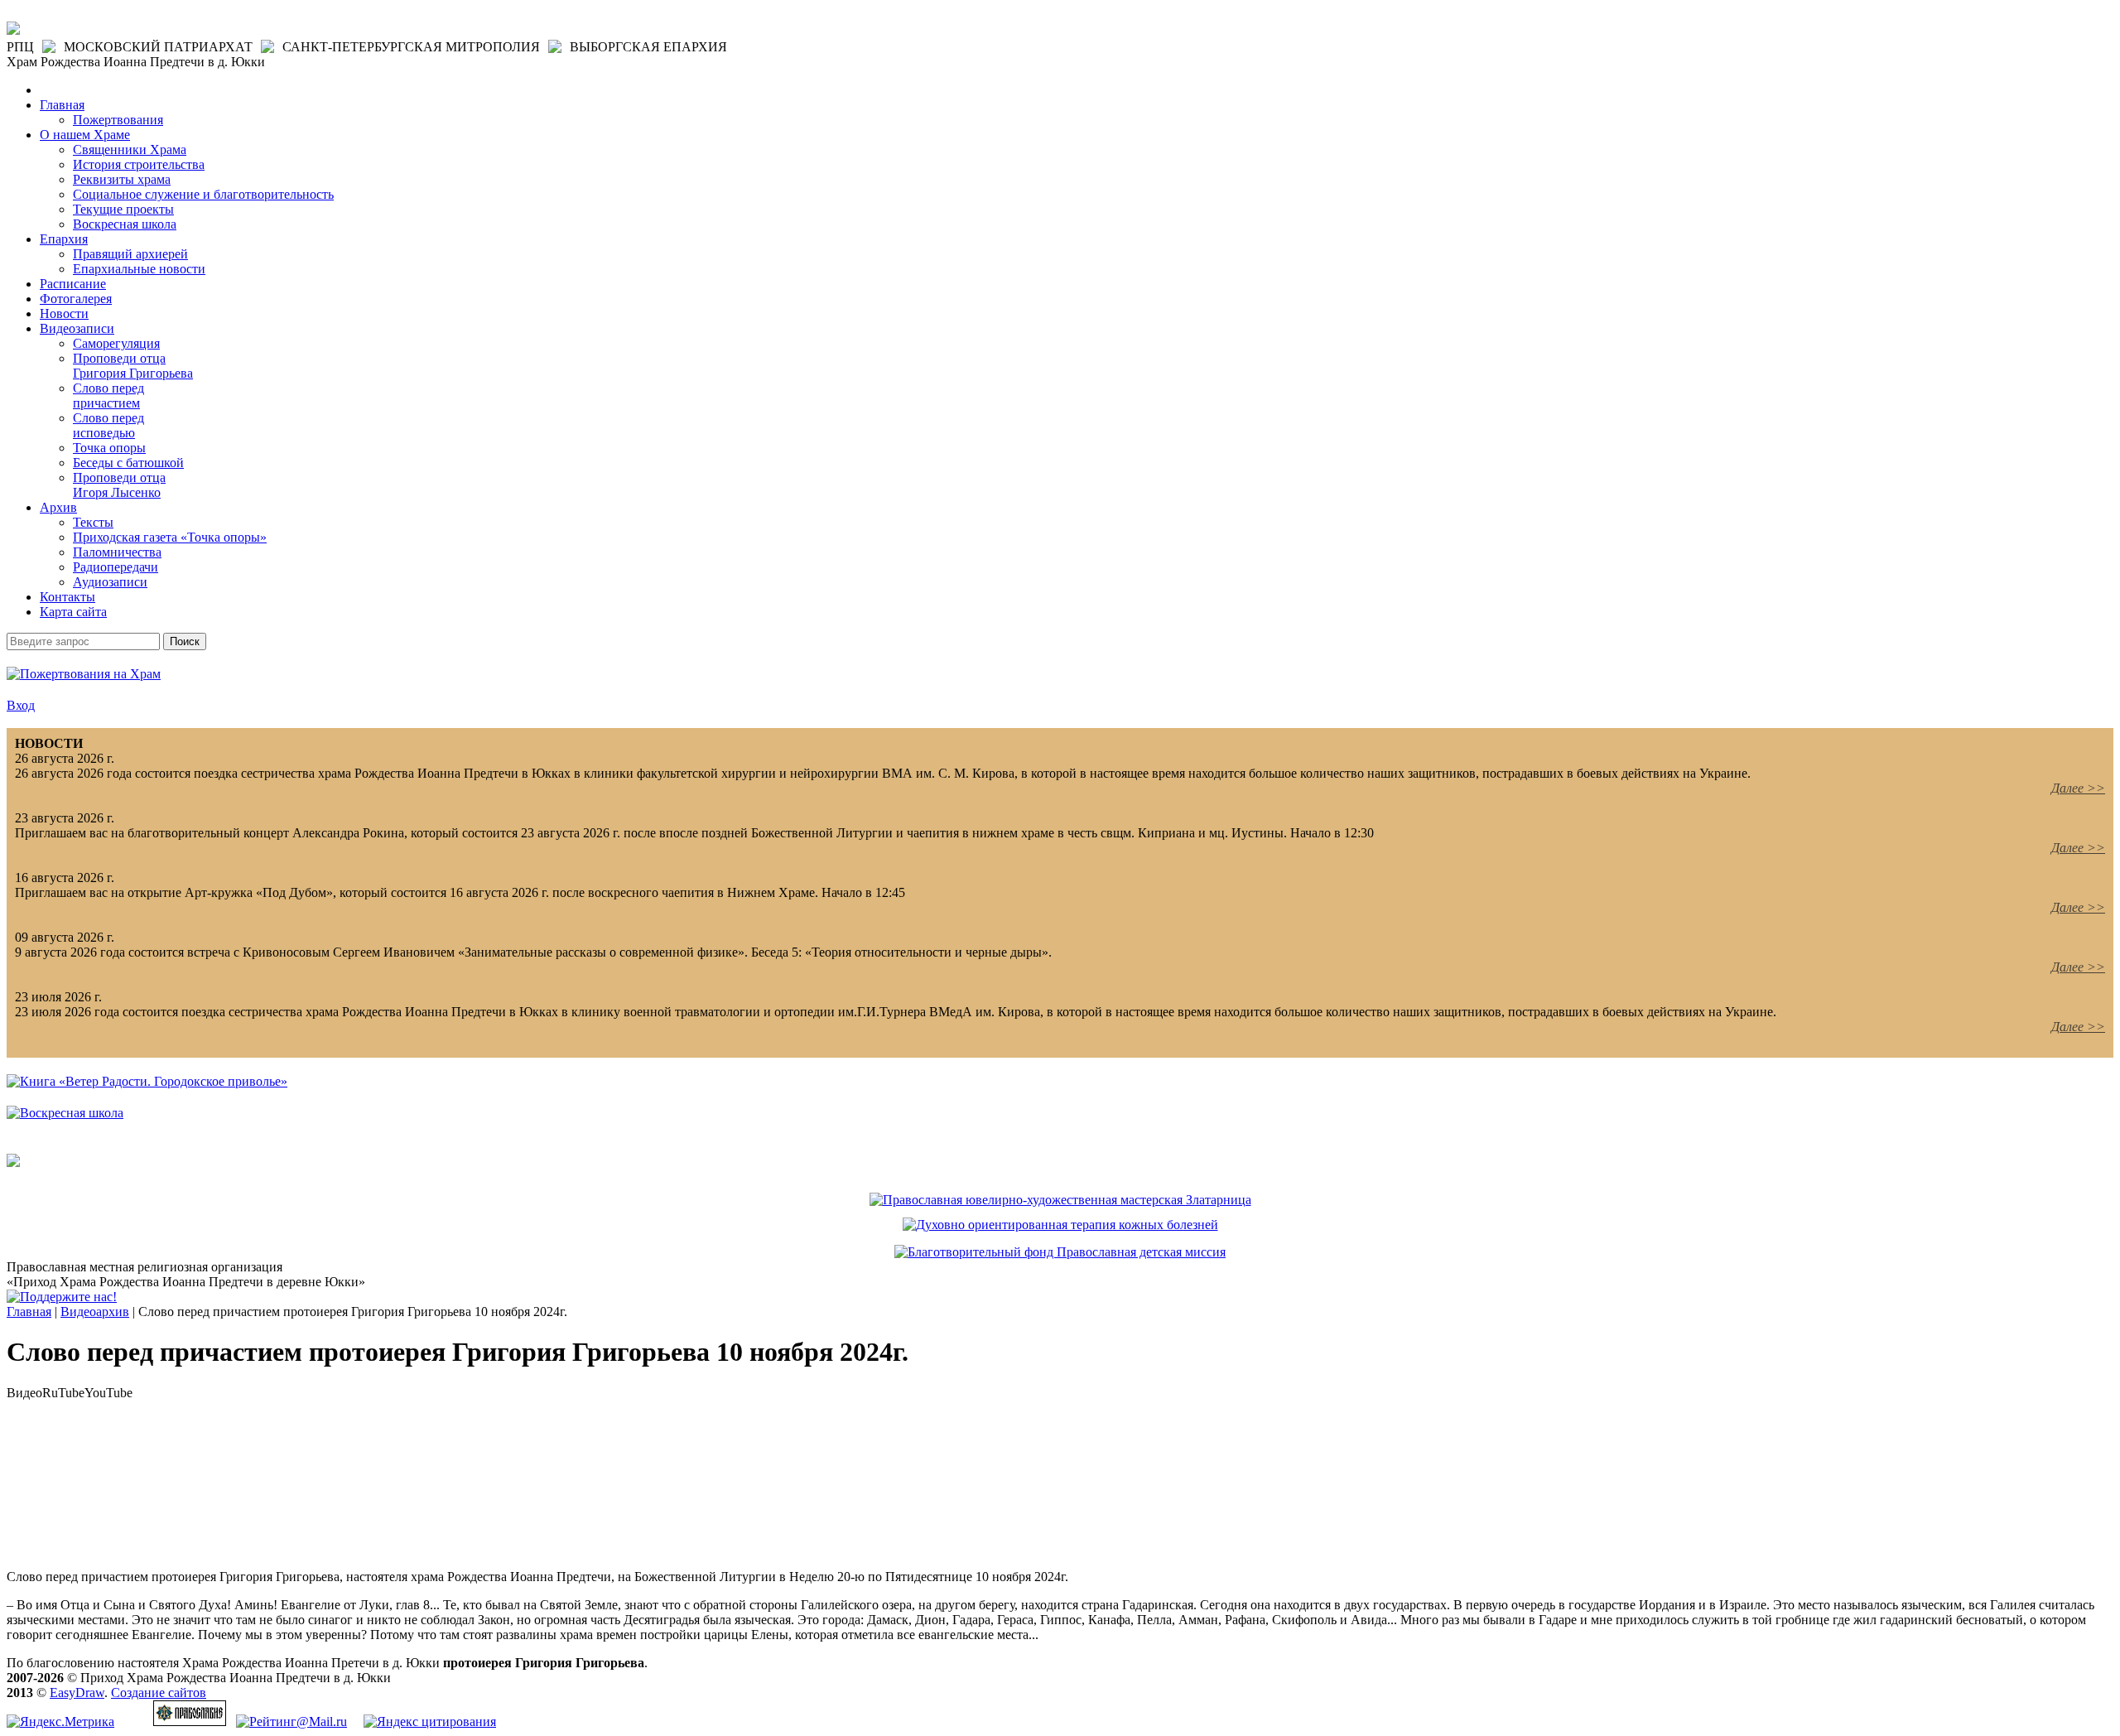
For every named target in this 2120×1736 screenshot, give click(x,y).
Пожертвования (118, 120)
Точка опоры (109, 448)
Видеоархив (95, 1312)
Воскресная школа (125, 224)
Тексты (93, 522)
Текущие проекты (123, 209)
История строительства (139, 164)
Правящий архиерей (130, 254)
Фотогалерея (76, 299)
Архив (58, 507)
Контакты (67, 597)
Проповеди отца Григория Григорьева (133, 366)
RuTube (63, 1393)
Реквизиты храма (122, 179)
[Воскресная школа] (65, 1113)
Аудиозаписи (110, 582)
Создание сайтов (159, 1693)
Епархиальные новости (139, 269)
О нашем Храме (85, 135)
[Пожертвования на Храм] (84, 674)
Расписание (73, 284)
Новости (64, 313)
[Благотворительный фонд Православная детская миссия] (1060, 1252)
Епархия (64, 239)
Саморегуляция (116, 343)
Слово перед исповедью (108, 425)
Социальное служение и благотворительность (203, 194)
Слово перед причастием (108, 395)
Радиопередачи (116, 567)
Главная (62, 105)
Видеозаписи (77, 328)
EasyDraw (77, 1693)
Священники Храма (130, 149)
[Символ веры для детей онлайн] (13, 1162)
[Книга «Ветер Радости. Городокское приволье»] (147, 1081)
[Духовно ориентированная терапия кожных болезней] (1060, 1225)
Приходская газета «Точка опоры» (170, 537)
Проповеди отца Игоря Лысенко (119, 485)
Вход (21, 705)
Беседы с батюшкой (128, 463)
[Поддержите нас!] (62, 1297)
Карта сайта (73, 612)
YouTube (108, 1393)
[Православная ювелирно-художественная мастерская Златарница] (1060, 1200)
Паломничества (117, 552)
